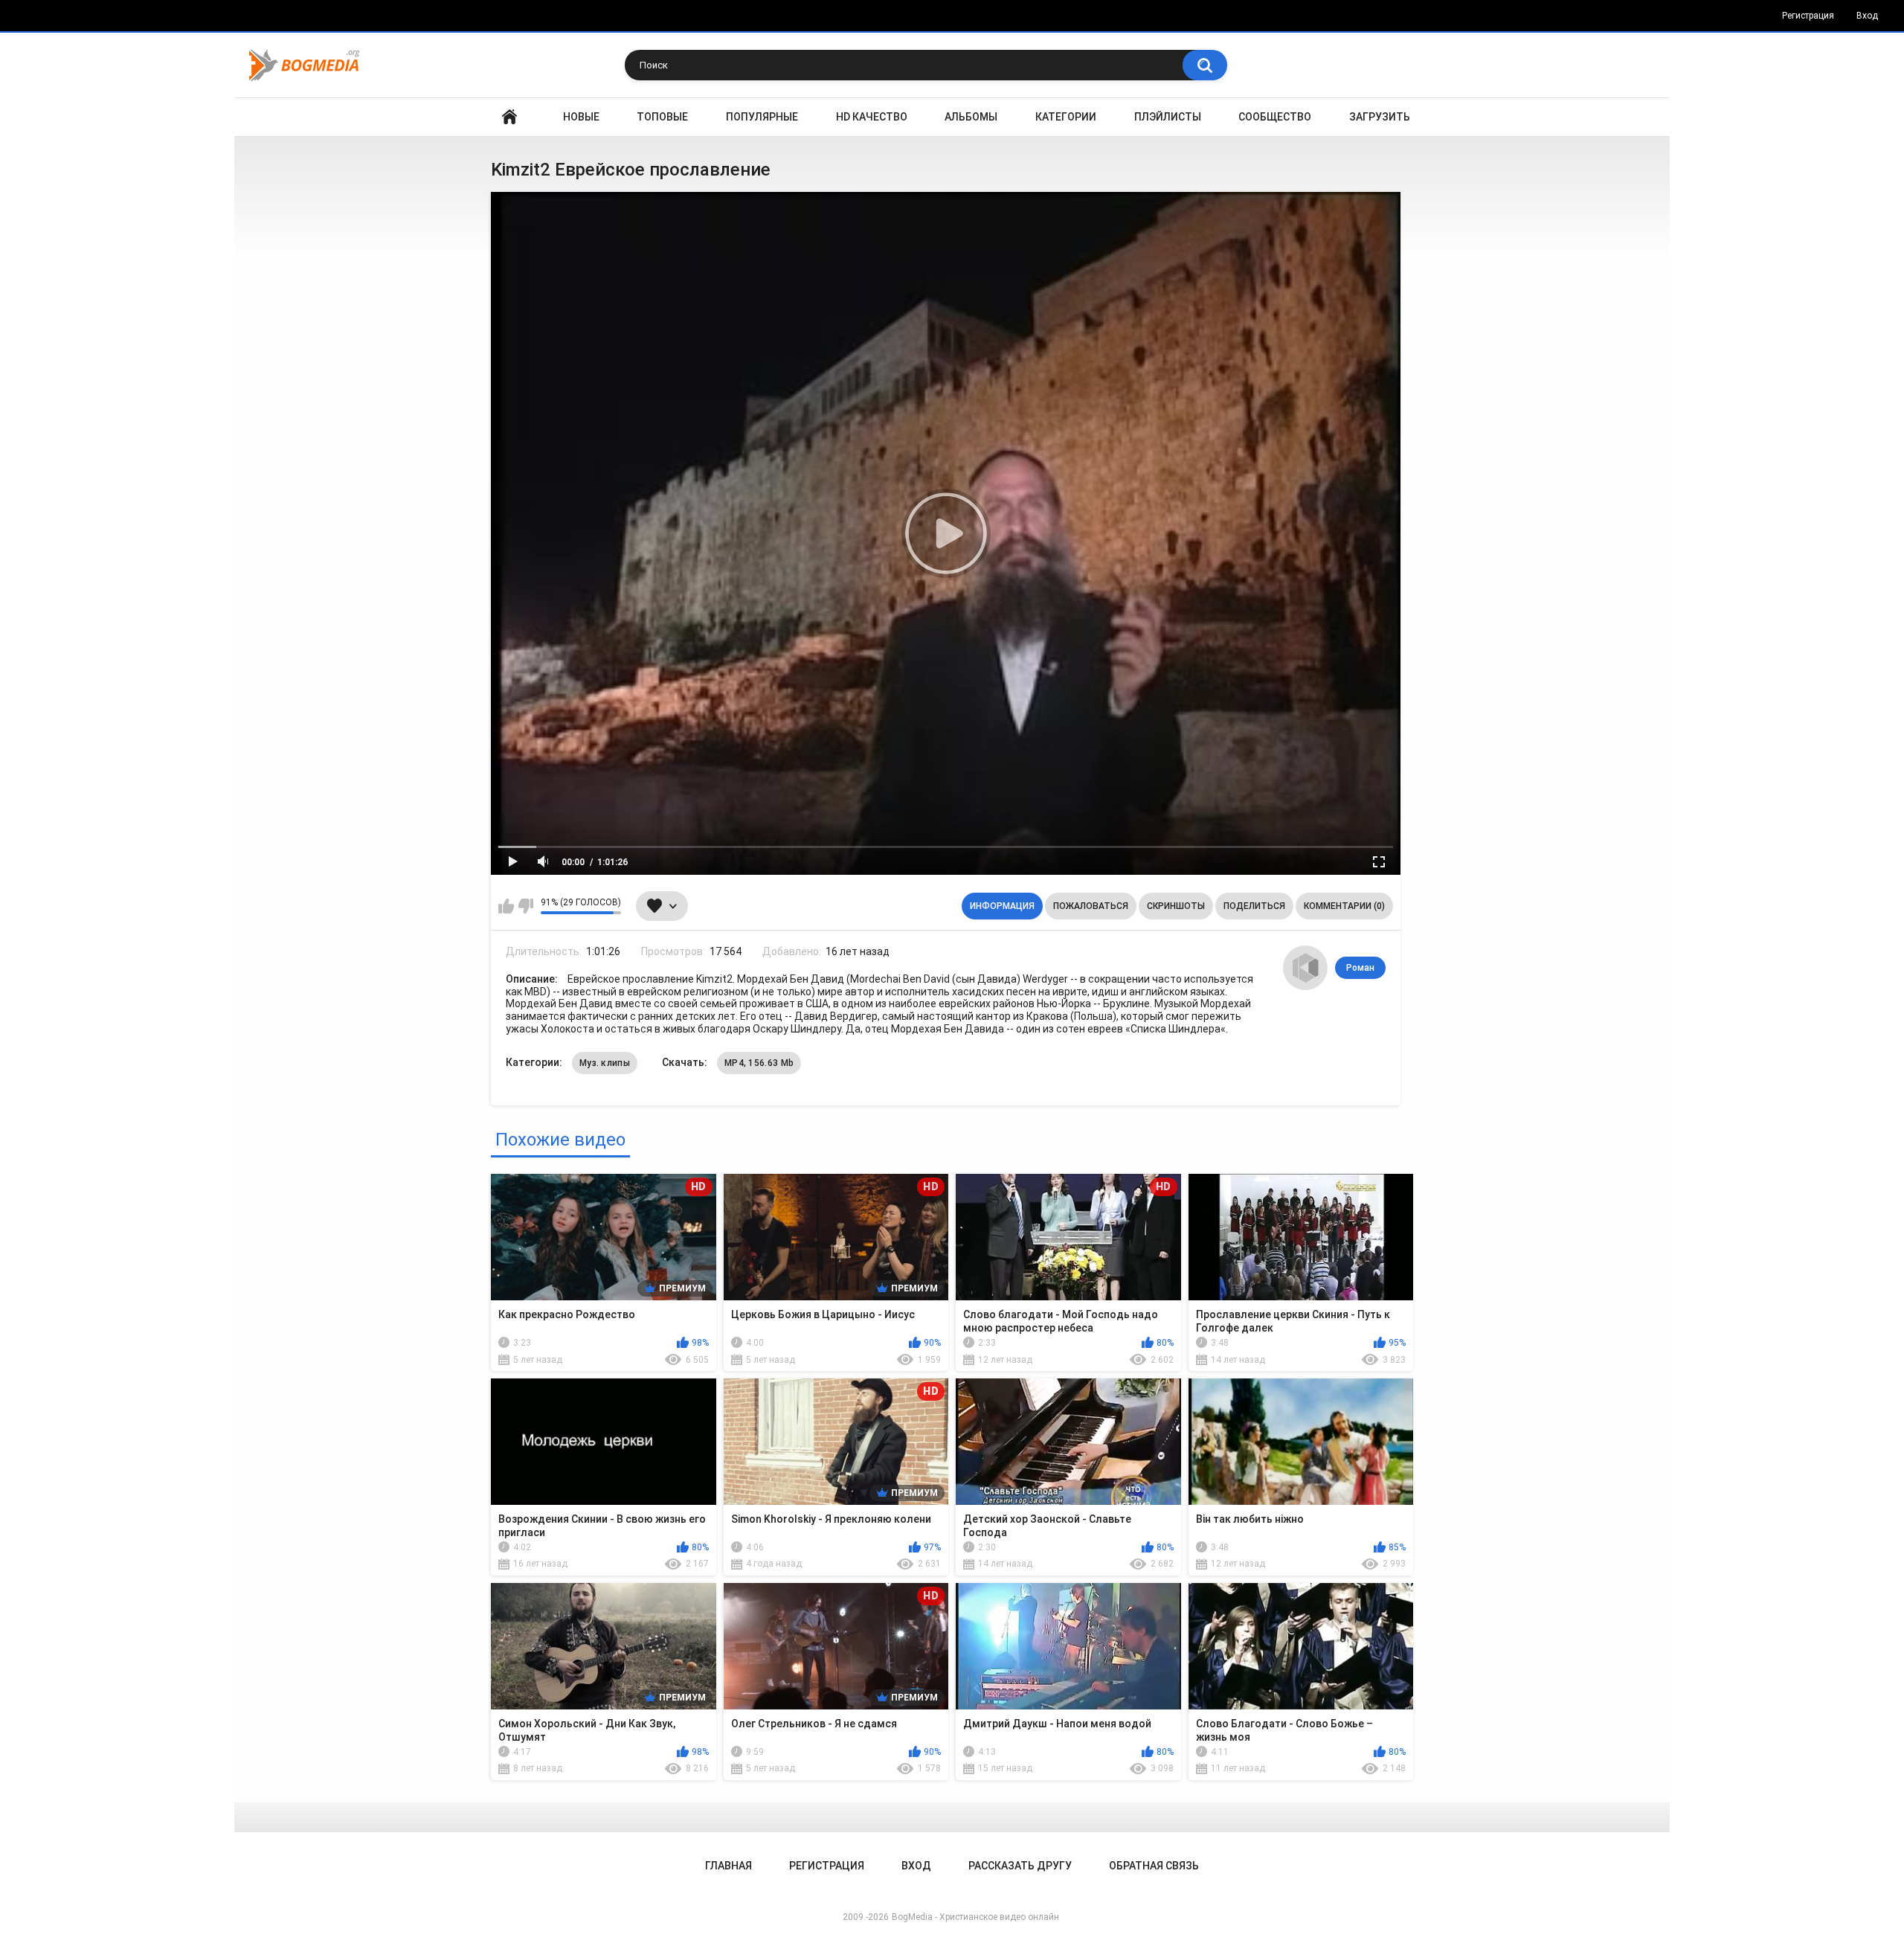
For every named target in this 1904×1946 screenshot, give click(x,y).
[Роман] (1305, 968)
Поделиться (1254, 906)
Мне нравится (506, 906)
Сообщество (1275, 117)
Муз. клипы (605, 1063)
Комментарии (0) (1344, 906)
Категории (1066, 117)
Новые (581, 117)
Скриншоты (1176, 906)
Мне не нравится (525, 906)
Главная (509, 117)
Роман (1360, 968)
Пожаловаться (1091, 906)
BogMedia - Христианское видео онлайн (975, 1917)
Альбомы (971, 117)
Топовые (662, 117)
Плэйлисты (1168, 117)
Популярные (762, 117)
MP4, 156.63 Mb (759, 1063)
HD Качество (872, 117)
